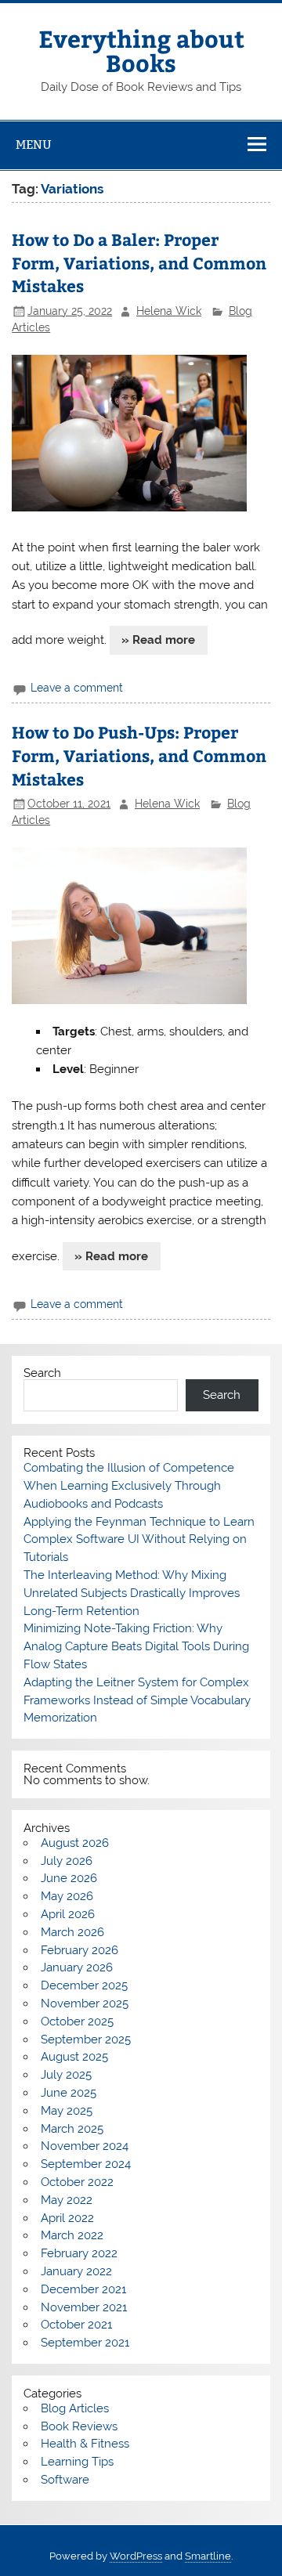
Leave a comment (77, 688)
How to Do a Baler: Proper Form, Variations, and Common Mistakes (139, 263)
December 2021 (83, 2289)
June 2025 (69, 2093)
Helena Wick (169, 311)
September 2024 (86, 2164)
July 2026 (67, 1861)
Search (42, 1373)
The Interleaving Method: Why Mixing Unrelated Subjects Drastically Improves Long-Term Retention (132, 1593)
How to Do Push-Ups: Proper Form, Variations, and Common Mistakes (139, 755)
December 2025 (84, 1985)
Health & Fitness (85, 2444)
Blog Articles (75, 2408)
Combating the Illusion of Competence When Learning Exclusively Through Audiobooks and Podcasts (129, 1486)
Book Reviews (79, 2426)
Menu (34, 145)
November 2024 (85, 2146)
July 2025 (66, 2075)
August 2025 (74, 2057)
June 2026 (69, 1878)
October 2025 (77, 2021)
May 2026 (67, 1896)
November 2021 (84, 2307)
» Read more (158, 640)
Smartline (208, 2556)
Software (65, 2480)
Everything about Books (141, 50)
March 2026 (72, 1932)
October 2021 (76, 2325)
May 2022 (67, 2200)
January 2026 (77, 1967)
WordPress (136, 2556)
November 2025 (85, 2003)
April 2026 (68, 1914)
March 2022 (72, 2235)
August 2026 (75, 1843)
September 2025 (86, 2039)
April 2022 (67, 2218)
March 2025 (72, 2129)
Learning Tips (77, 2462)
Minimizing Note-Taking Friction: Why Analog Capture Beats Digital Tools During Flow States (136, 1646)
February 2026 (80, 1950)
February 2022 (79, 2253)
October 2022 (77, 2182)
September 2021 (85, 2343)
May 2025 (67, 2111)
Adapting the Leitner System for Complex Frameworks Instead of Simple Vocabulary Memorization (137, 1700)
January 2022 (76, 2271)
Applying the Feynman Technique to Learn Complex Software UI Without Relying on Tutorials (139, 1540)
